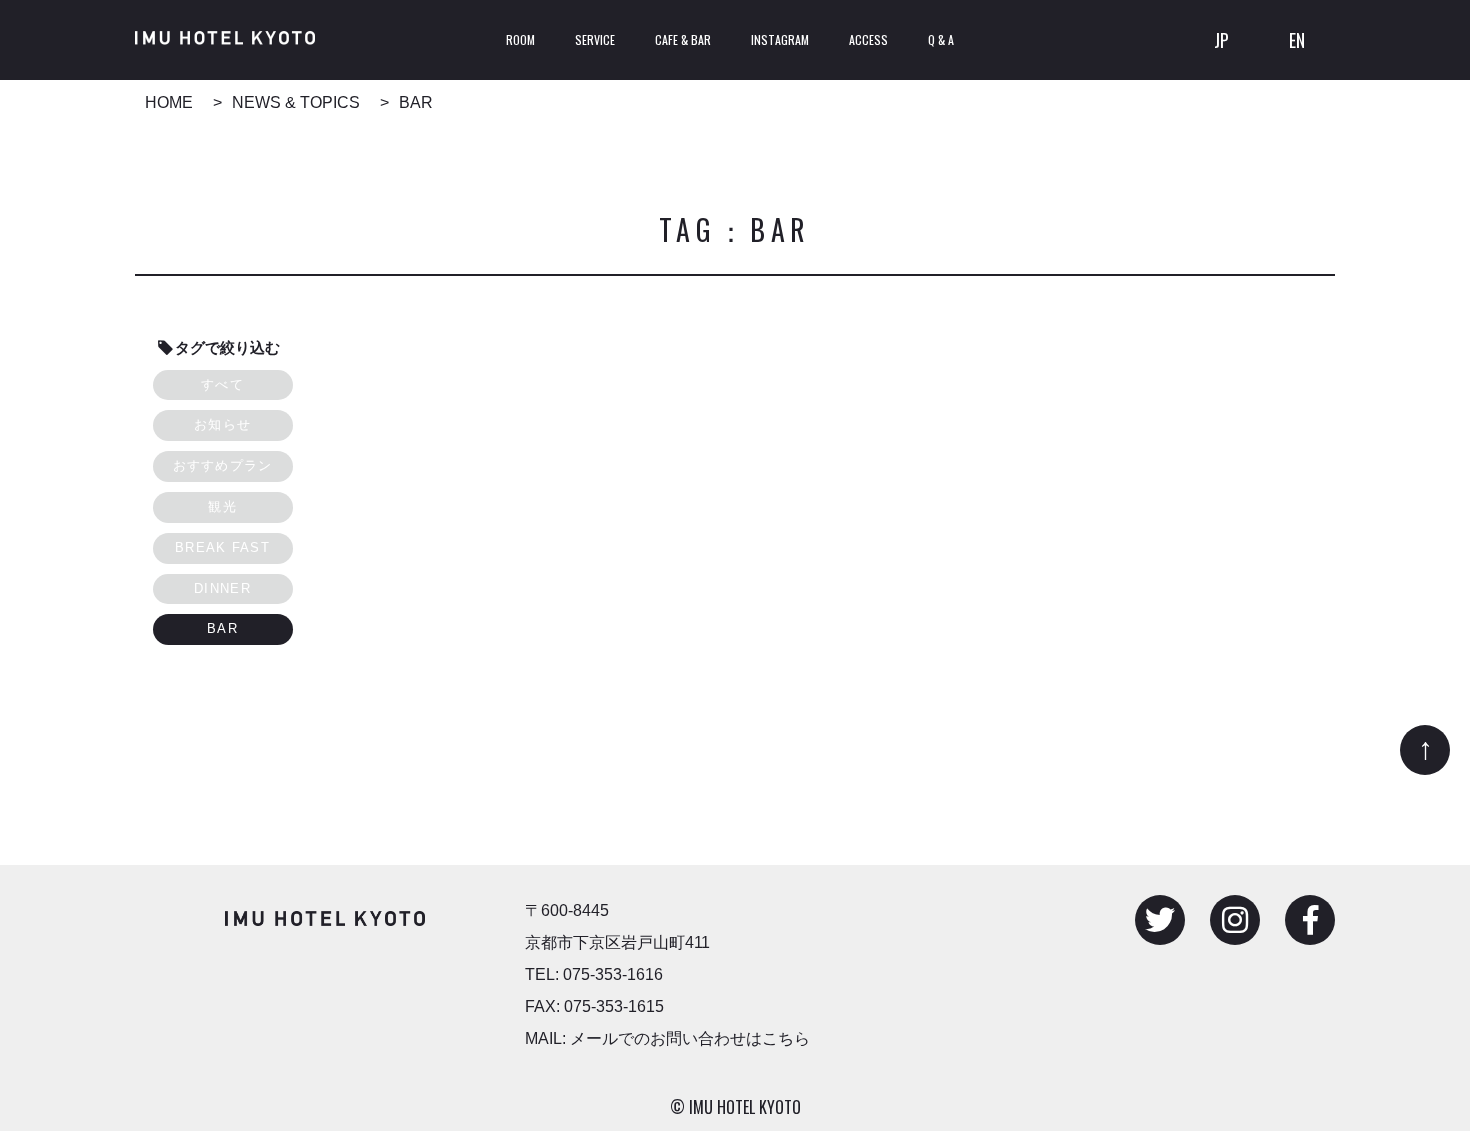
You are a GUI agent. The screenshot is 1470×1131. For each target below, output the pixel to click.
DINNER (222, 588)
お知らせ (222, 424)
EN (1297, 40)
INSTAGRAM (780, 39)
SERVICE (595, 39)
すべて (222, 384)
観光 (222, 506)
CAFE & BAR (683, 39)
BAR (222, 628)
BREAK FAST (222, 547)
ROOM (520, 39)
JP (1221, 40)
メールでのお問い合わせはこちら (690, 1038)
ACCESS (868, 39)
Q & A (941, 39)
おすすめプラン (223, 465)
